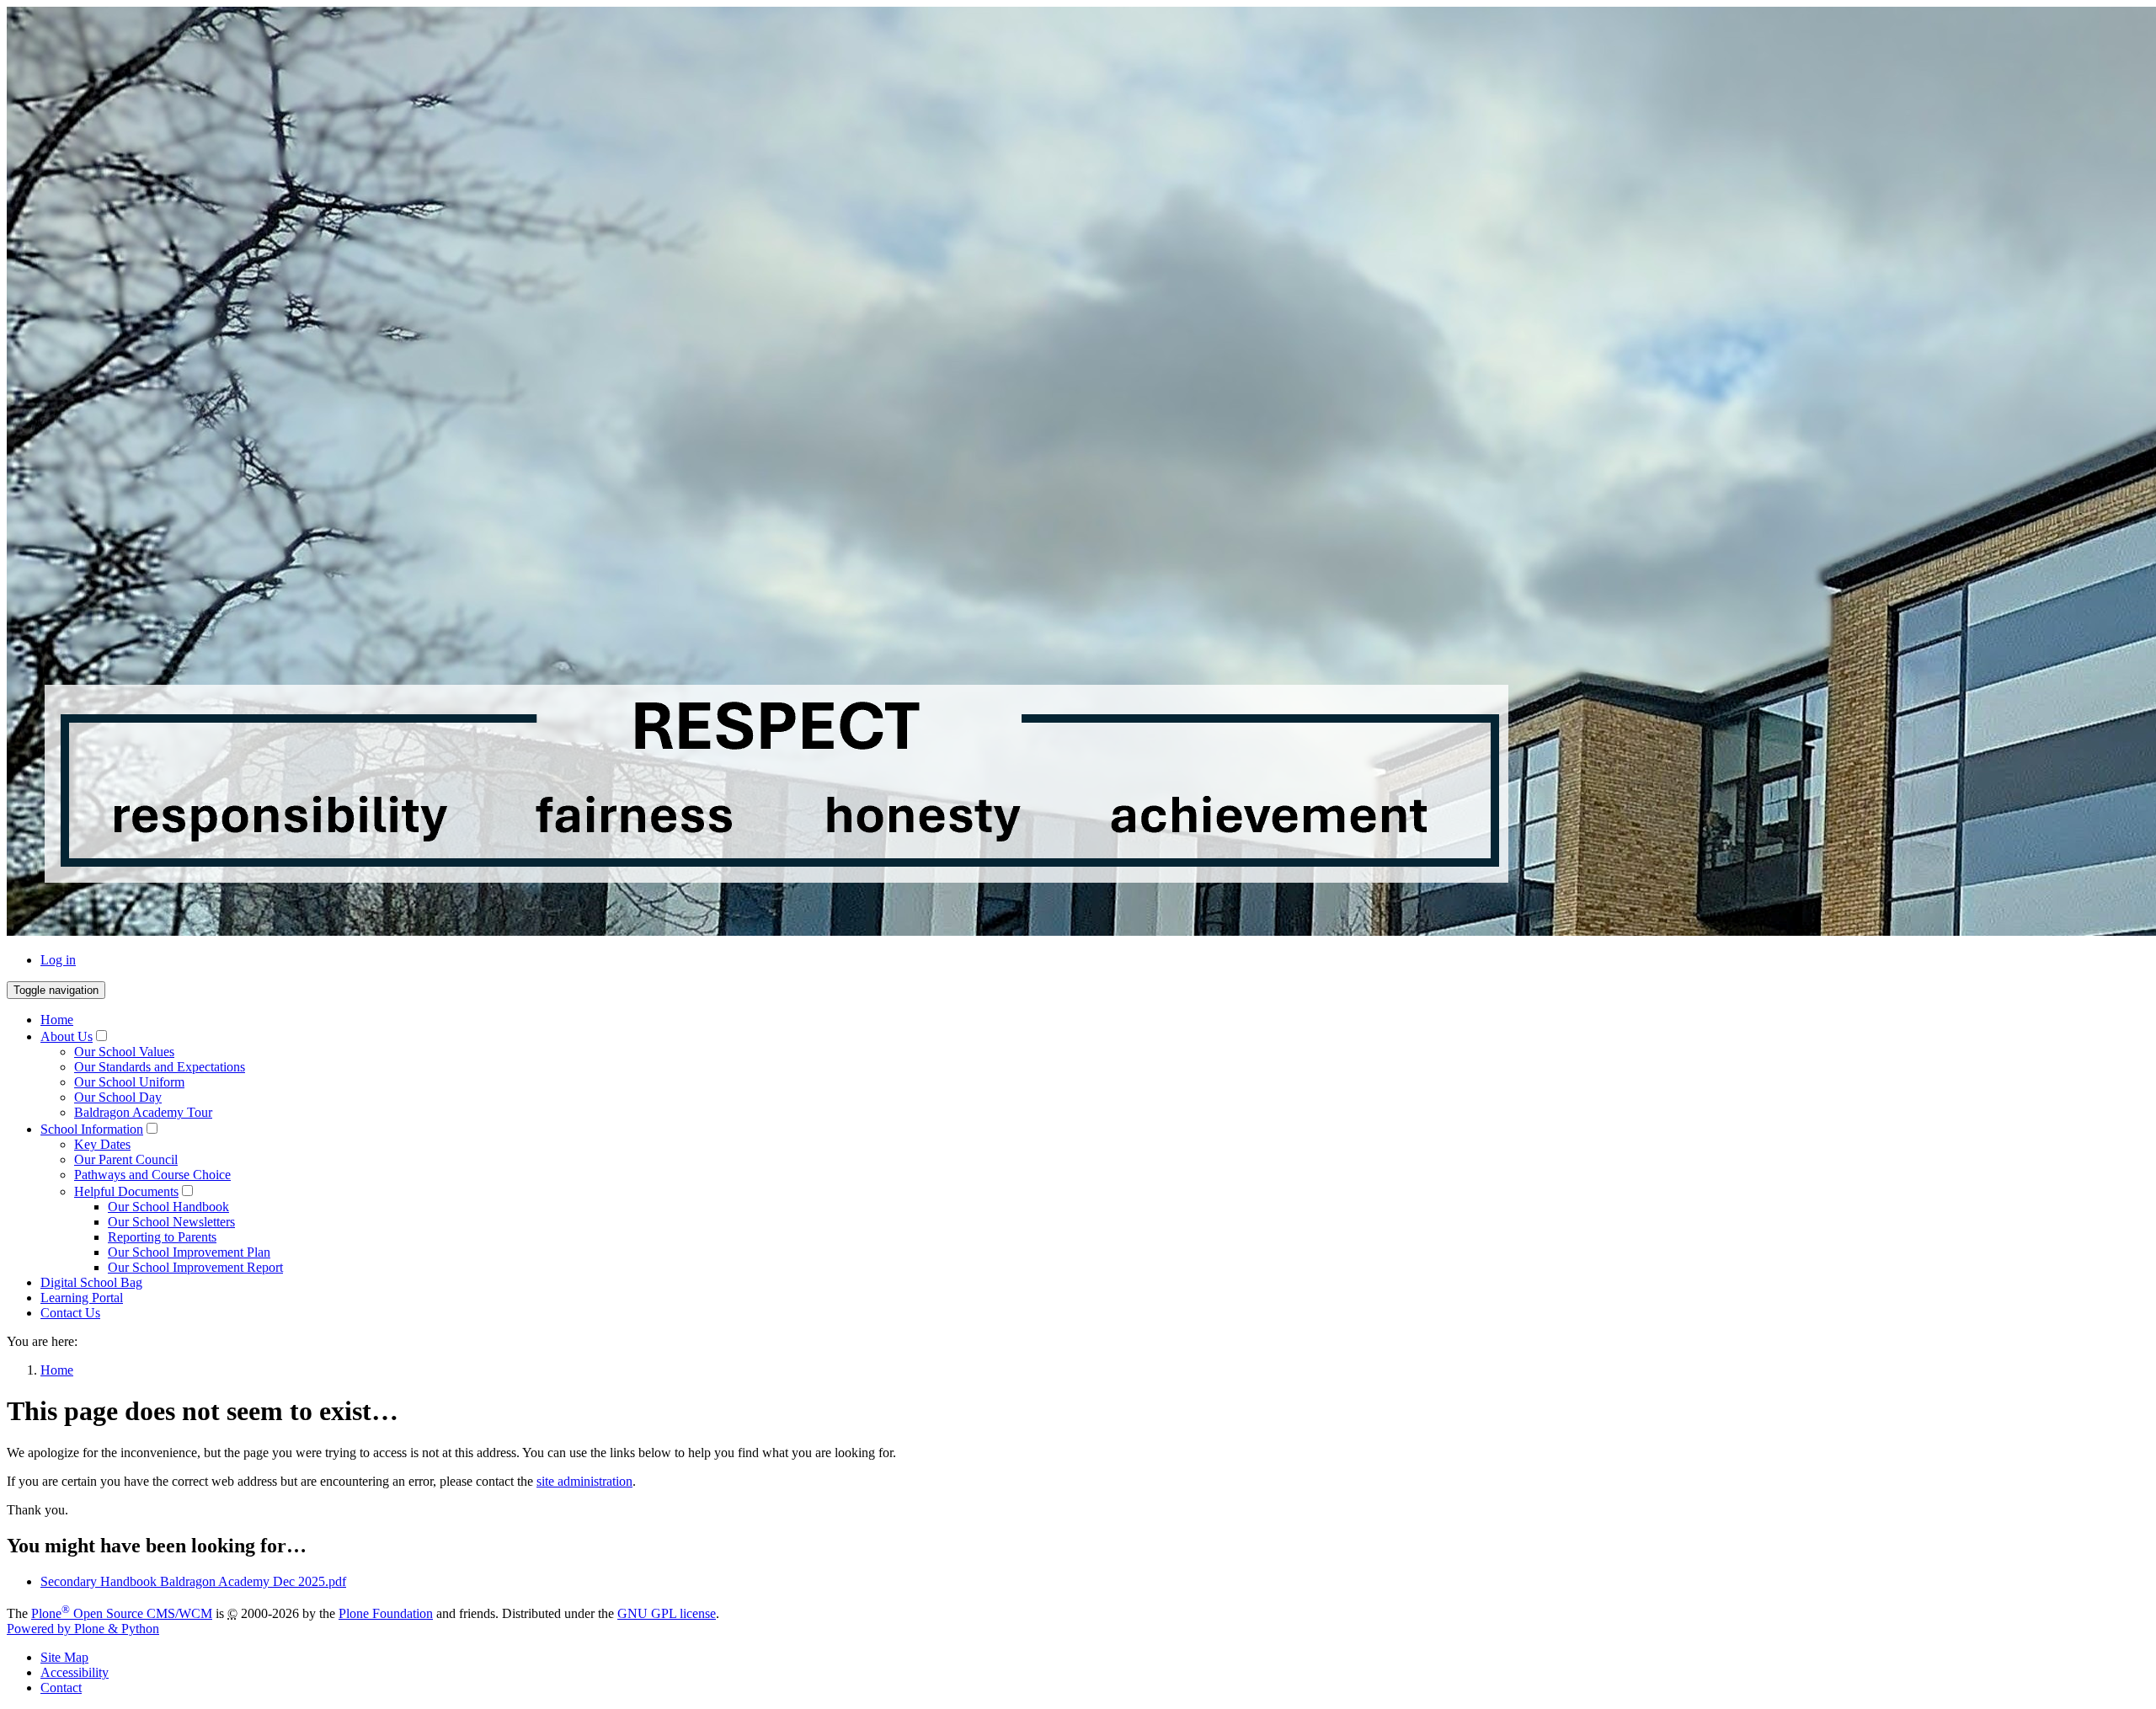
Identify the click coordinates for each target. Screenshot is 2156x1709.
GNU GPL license (667, 1613)
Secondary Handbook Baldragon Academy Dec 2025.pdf (193, 1581)
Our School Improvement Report (195, 1267)
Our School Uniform (129, 1082)
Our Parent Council (126, 1159)
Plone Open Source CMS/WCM (122, 1613)
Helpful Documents (126, 1191)
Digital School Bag (91, 1282)
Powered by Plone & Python (83, 1629)
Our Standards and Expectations (160, 1067)
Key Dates (102, 1144)
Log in (58, 960)
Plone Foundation (386, 1613)
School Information (92, 1129)
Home (57, 1020)
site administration (584, 1481)
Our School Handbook (168, 1207)
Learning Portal (82, 1298)
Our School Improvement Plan (189, 1252)
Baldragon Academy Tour (143, 1112)
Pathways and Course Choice (152, 1175)
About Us (67, 1036)
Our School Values (124, 1052)
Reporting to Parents (162, 1237)
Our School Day (118, 1097)
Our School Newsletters (171, 1222)
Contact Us (70, 1313)
